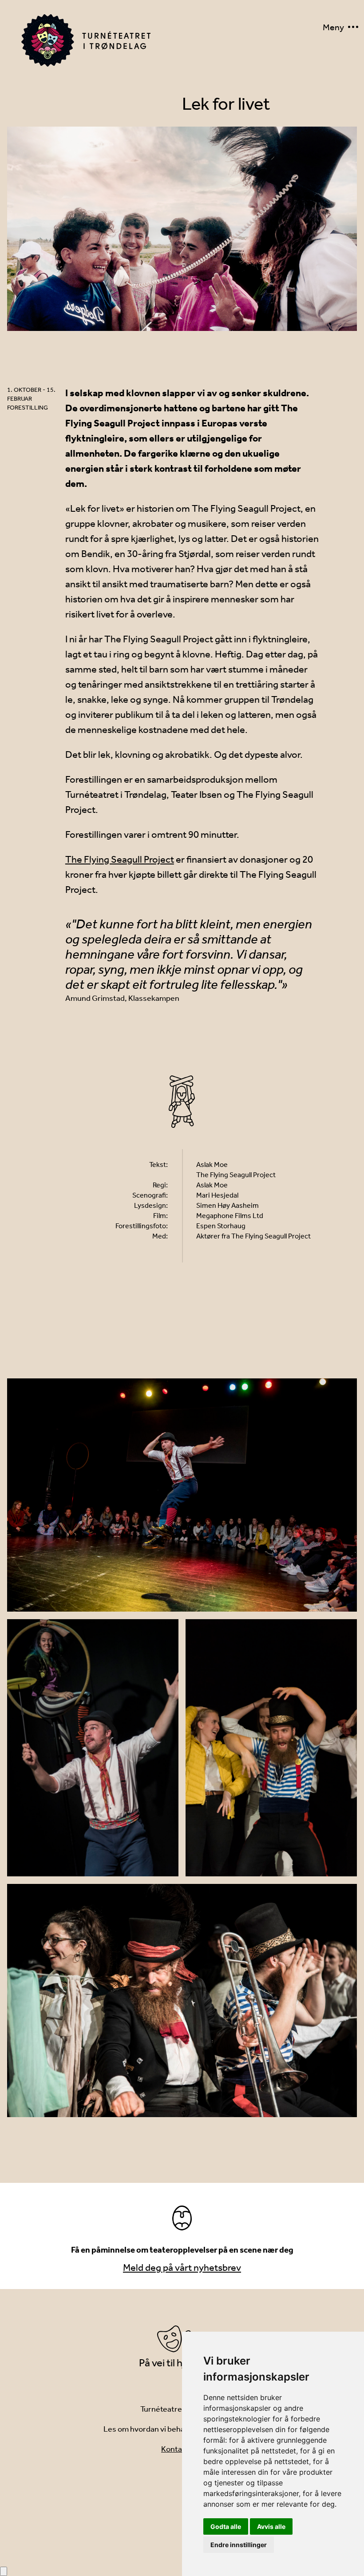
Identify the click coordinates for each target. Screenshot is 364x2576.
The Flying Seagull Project (120, 860)
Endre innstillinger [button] (239, 2545)
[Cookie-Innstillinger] (4, 2571)
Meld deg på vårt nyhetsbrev (182, 2268)
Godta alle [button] (226, 2526)
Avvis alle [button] (271, 2526)
